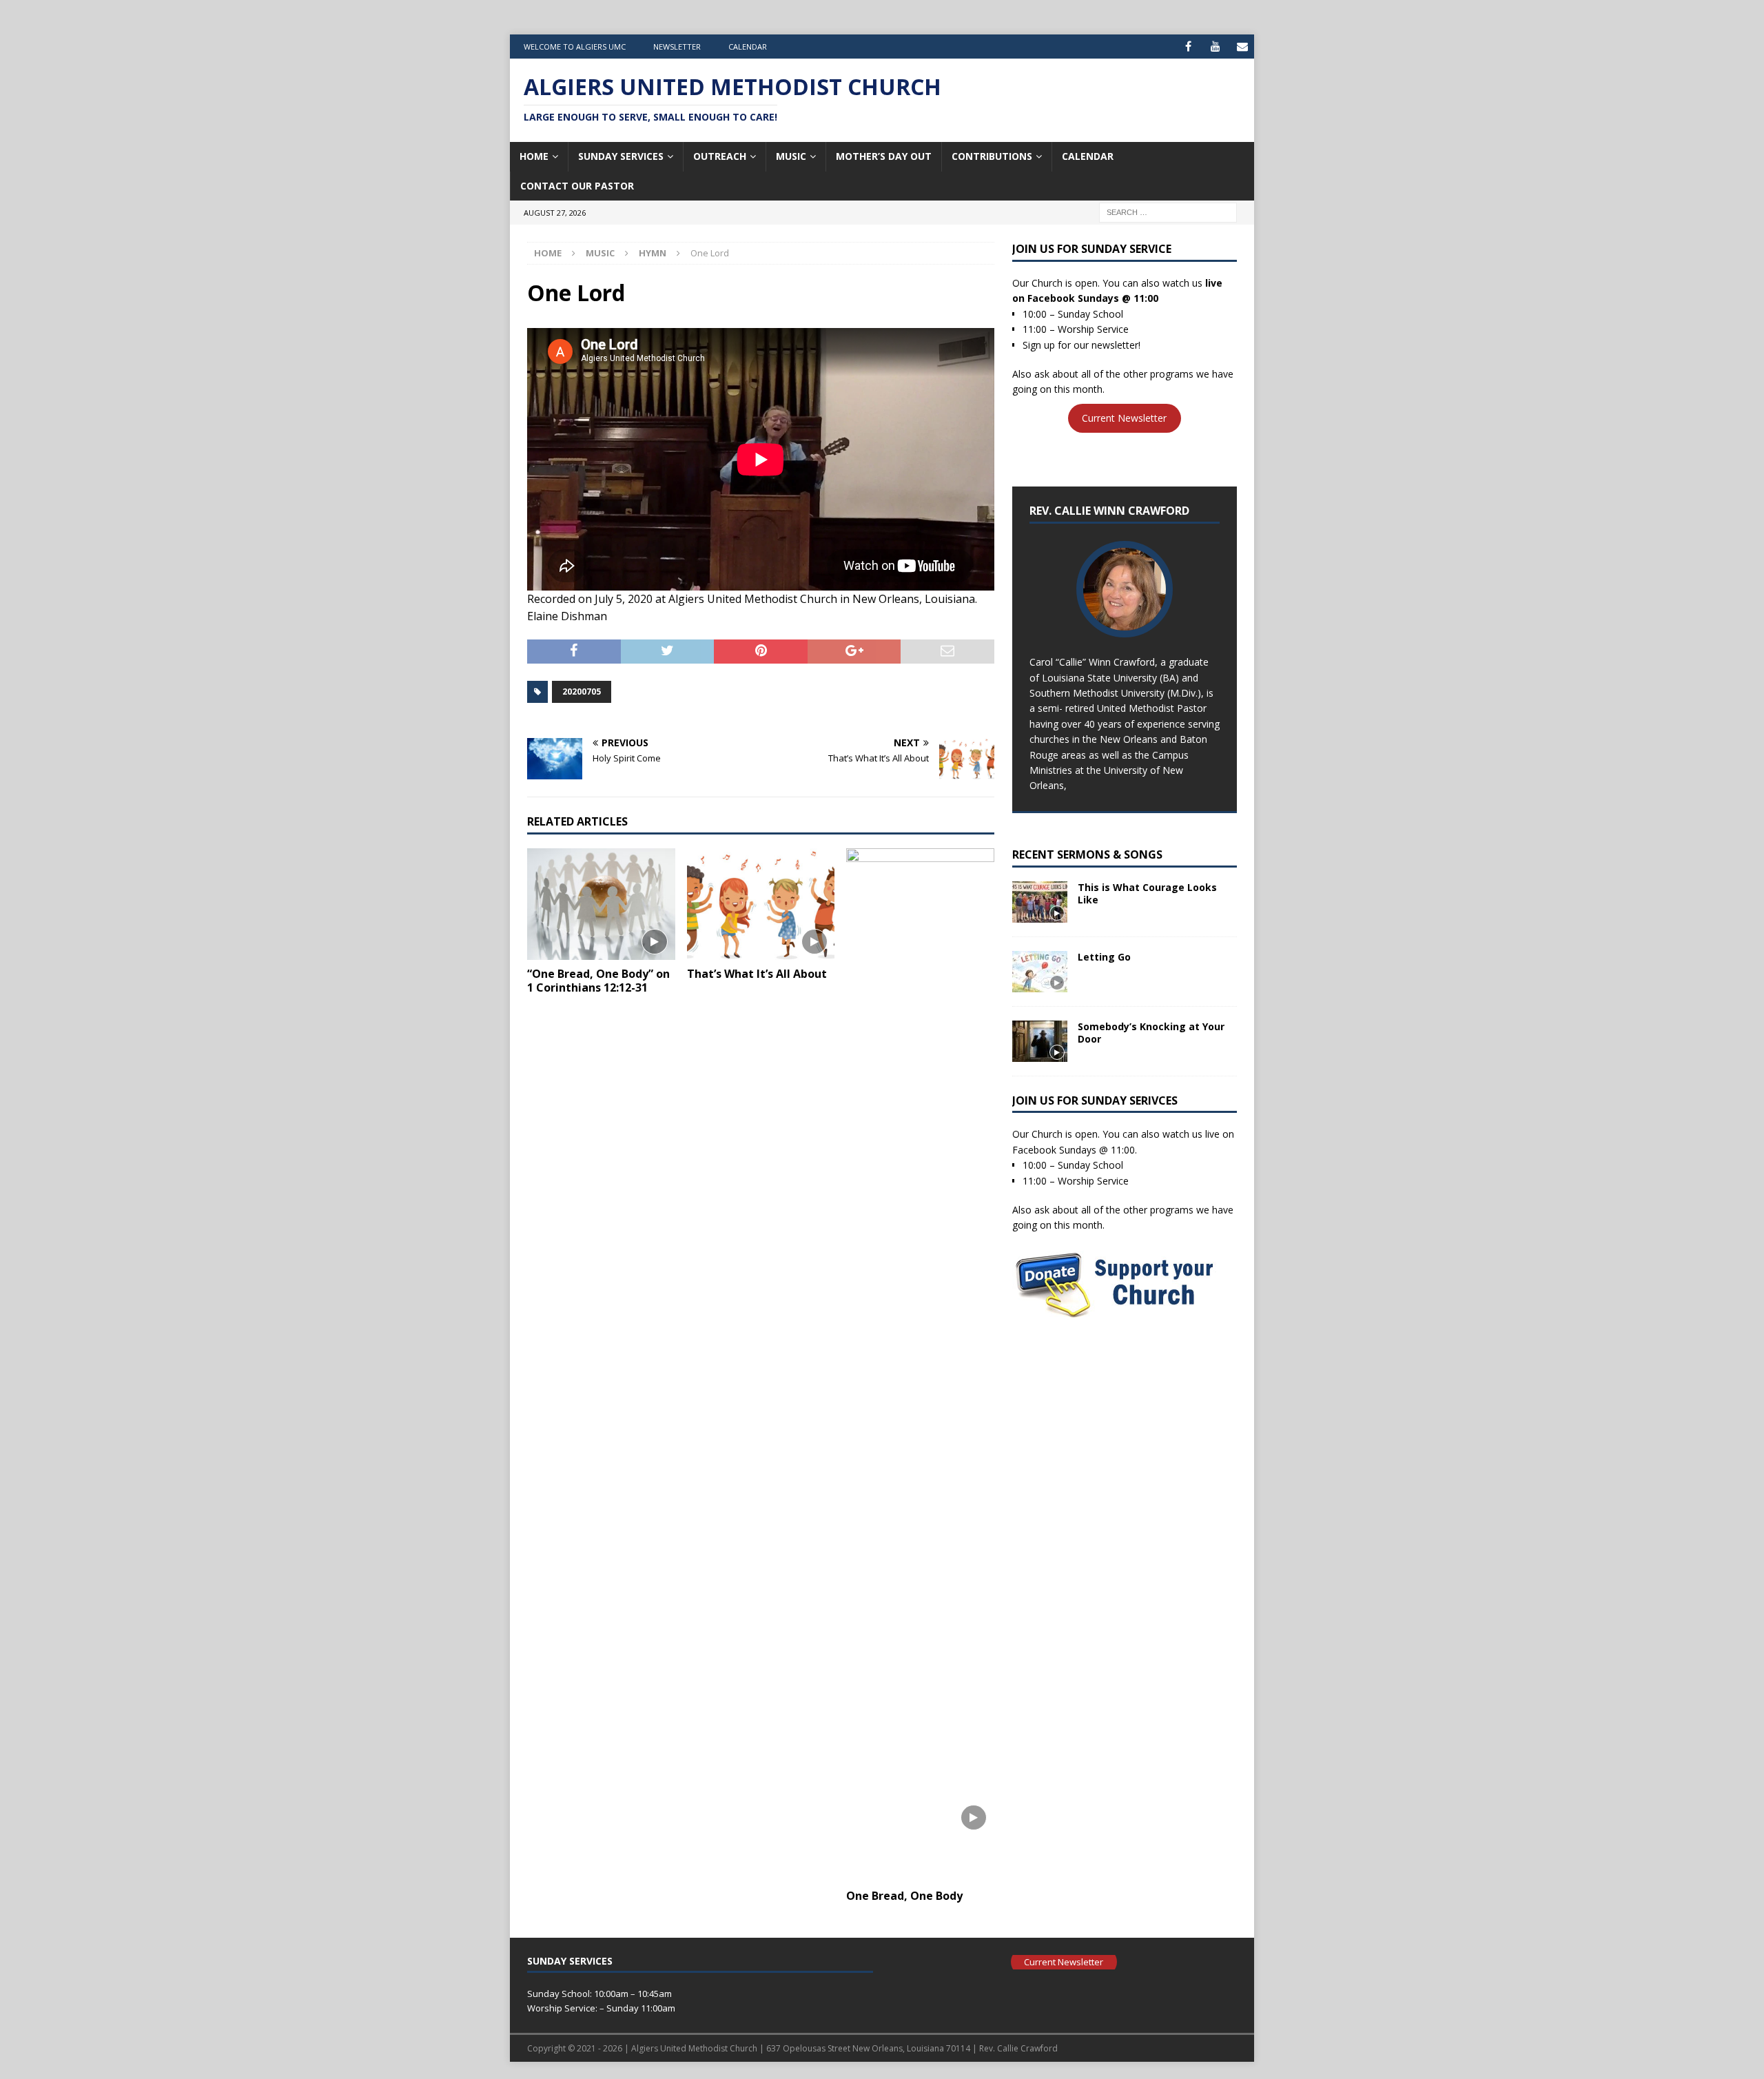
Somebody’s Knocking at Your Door (1151, 1033)
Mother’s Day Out (884, 156)
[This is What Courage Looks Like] (1040, 902)
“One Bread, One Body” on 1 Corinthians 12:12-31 (598, 981)
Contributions (992, 156)
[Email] (1242, 47)
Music (791, 156)
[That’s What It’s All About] (761, 904)
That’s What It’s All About (757, 974)
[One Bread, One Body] (920, 1365)
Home (534, 156)
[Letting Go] (1040, 972)
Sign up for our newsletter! (1081, 345)
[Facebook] (1188, 47)
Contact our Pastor (577, 186)
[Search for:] (1168, 211)
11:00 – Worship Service (1076, 329)
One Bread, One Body (904, 1896)
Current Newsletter (1124, 419)
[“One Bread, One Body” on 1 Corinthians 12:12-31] (601, 904)
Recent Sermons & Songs (1087, 854)
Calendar (748, 47)
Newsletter (677, 47)
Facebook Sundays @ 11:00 (1093, 298)
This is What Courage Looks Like (1147, 893)
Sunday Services (621, 156)
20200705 (582, 692)
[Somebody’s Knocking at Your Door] (1040, 1041)
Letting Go (1104, 957)
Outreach (720, 156)
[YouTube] (1215, 47)
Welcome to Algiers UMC (575, 47)
